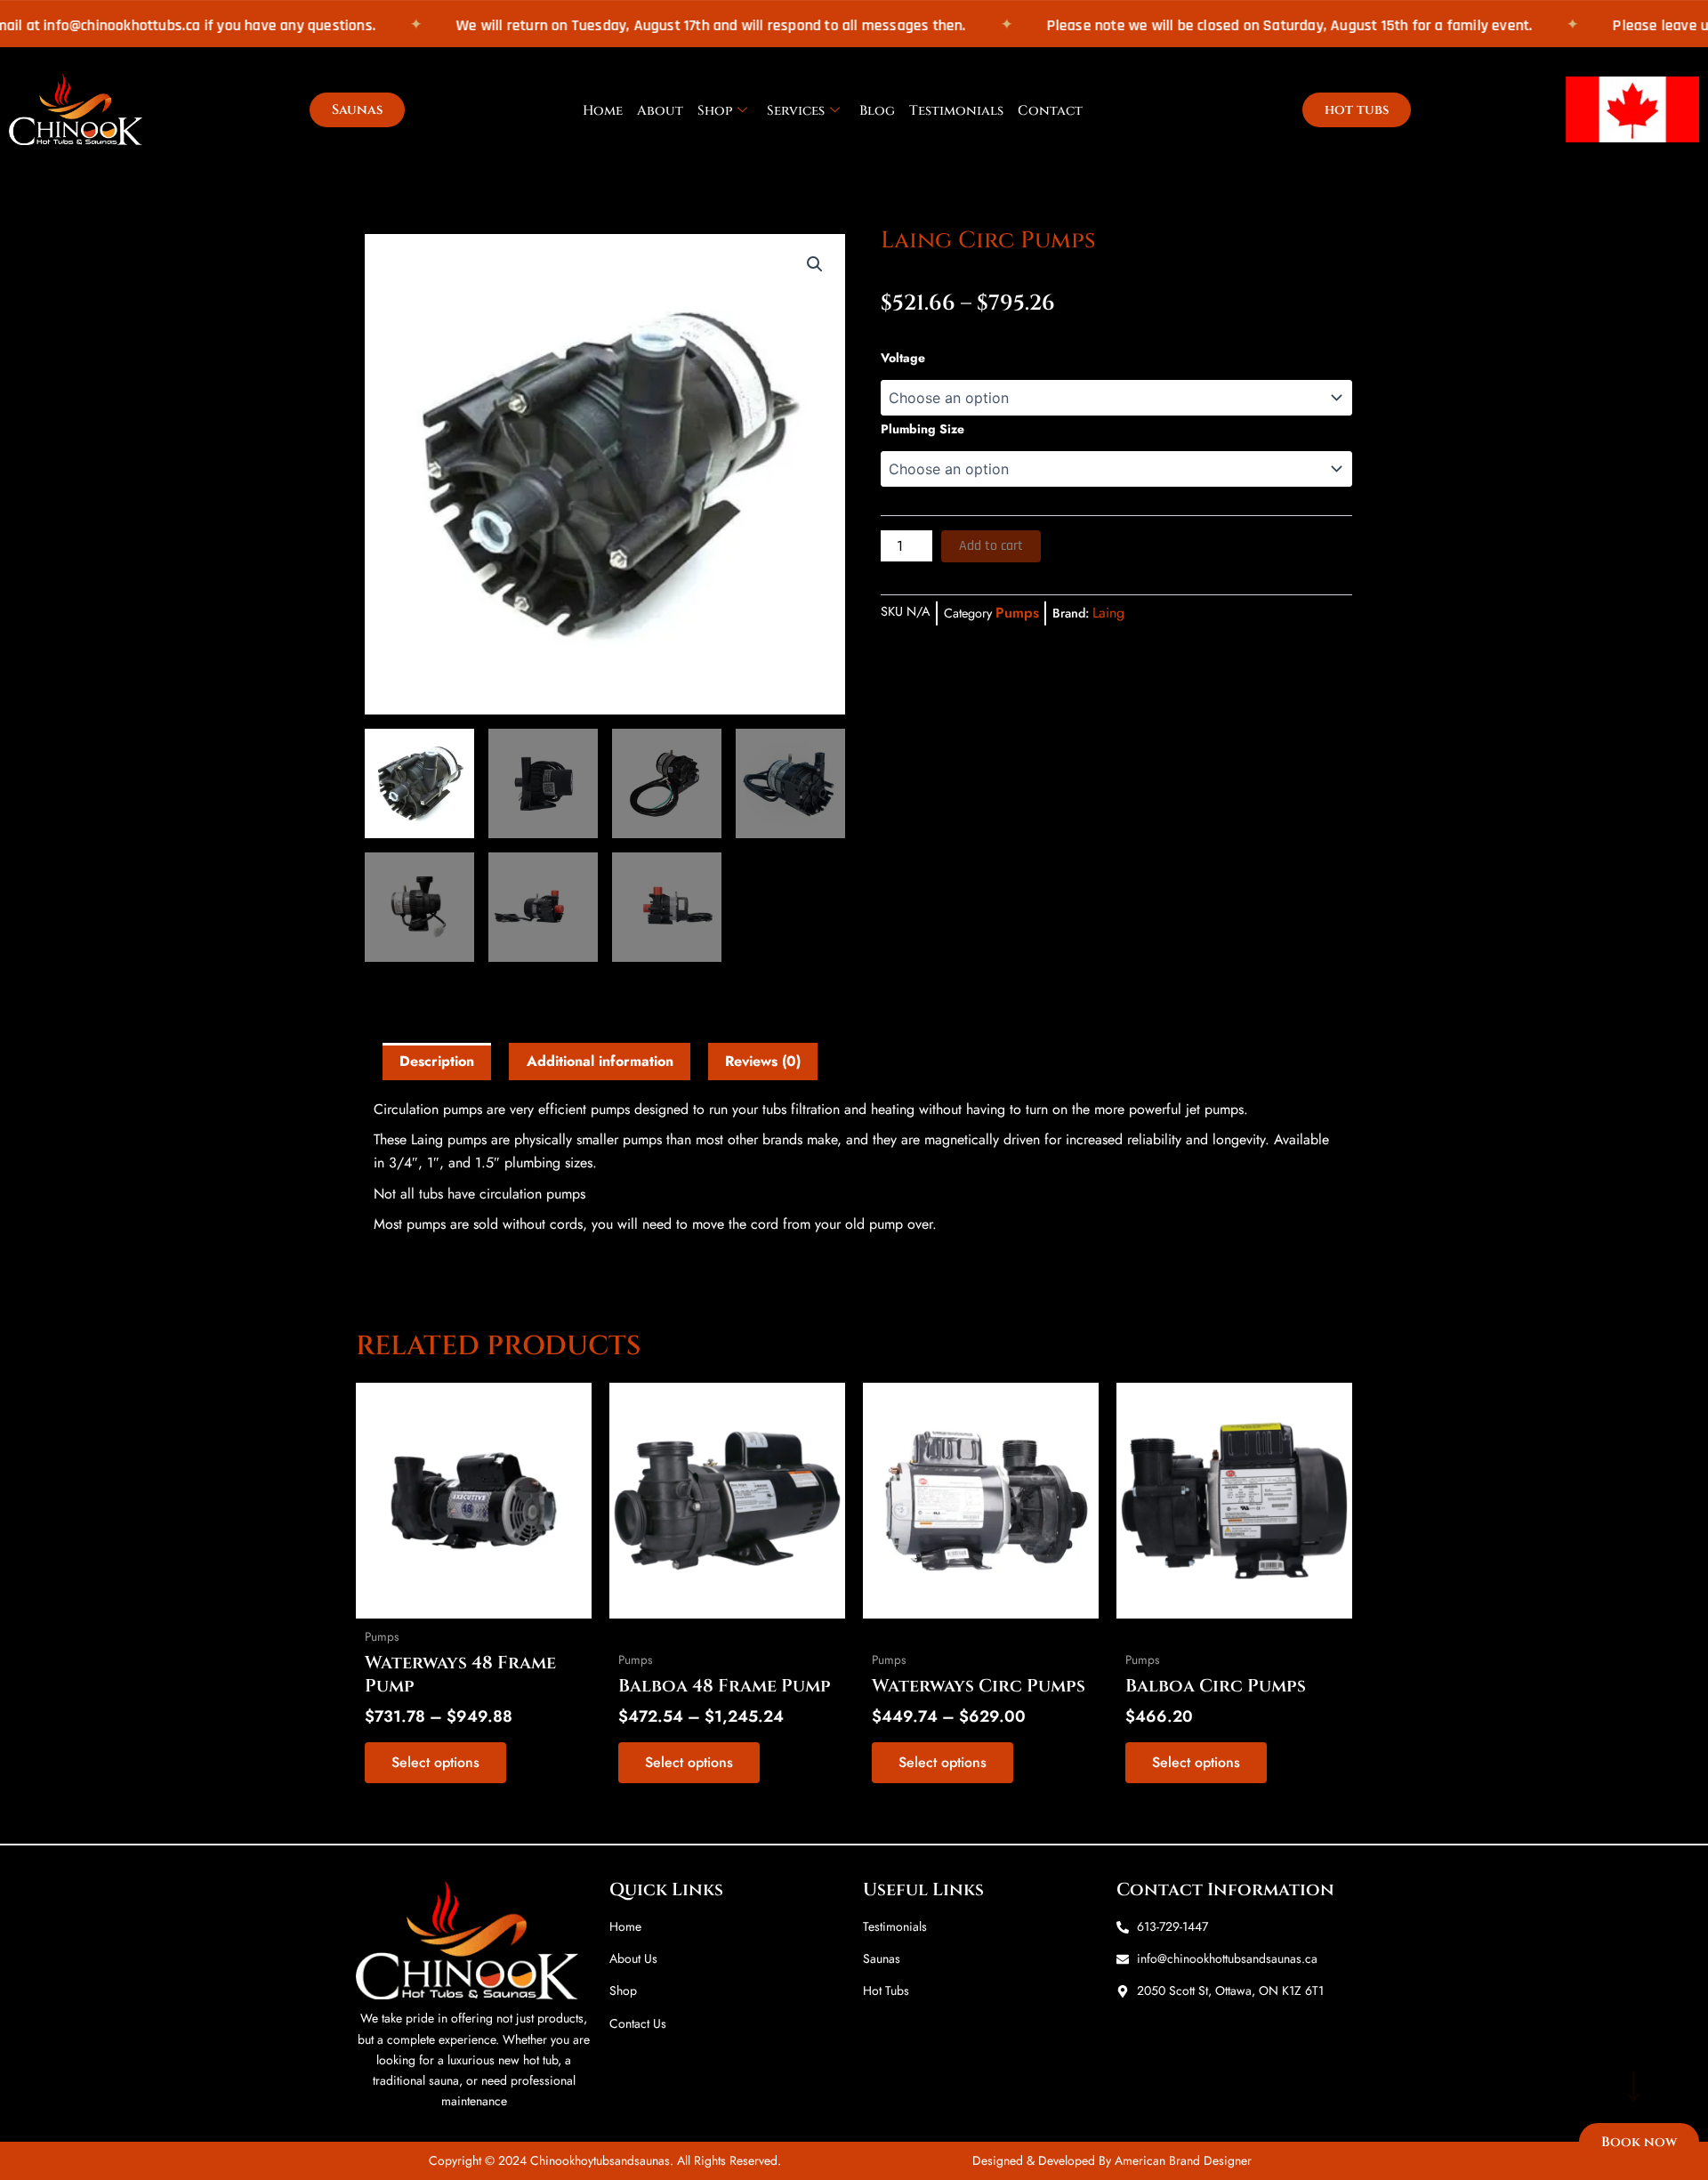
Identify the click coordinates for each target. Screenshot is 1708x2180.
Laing (1108, 613)
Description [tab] (437, 1061)
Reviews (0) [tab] (763, 1061)
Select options (435, 1762)
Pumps (1017, 613)
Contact (1050, 111)
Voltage (903, 358)
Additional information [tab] (600, 1061)
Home (603, 111)
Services (796, 111)
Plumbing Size (922, 429)
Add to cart (991, 546)
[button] (815, 264)
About (660, 111)
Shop (715, 111)
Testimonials (956, 111)
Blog (877, 111)
